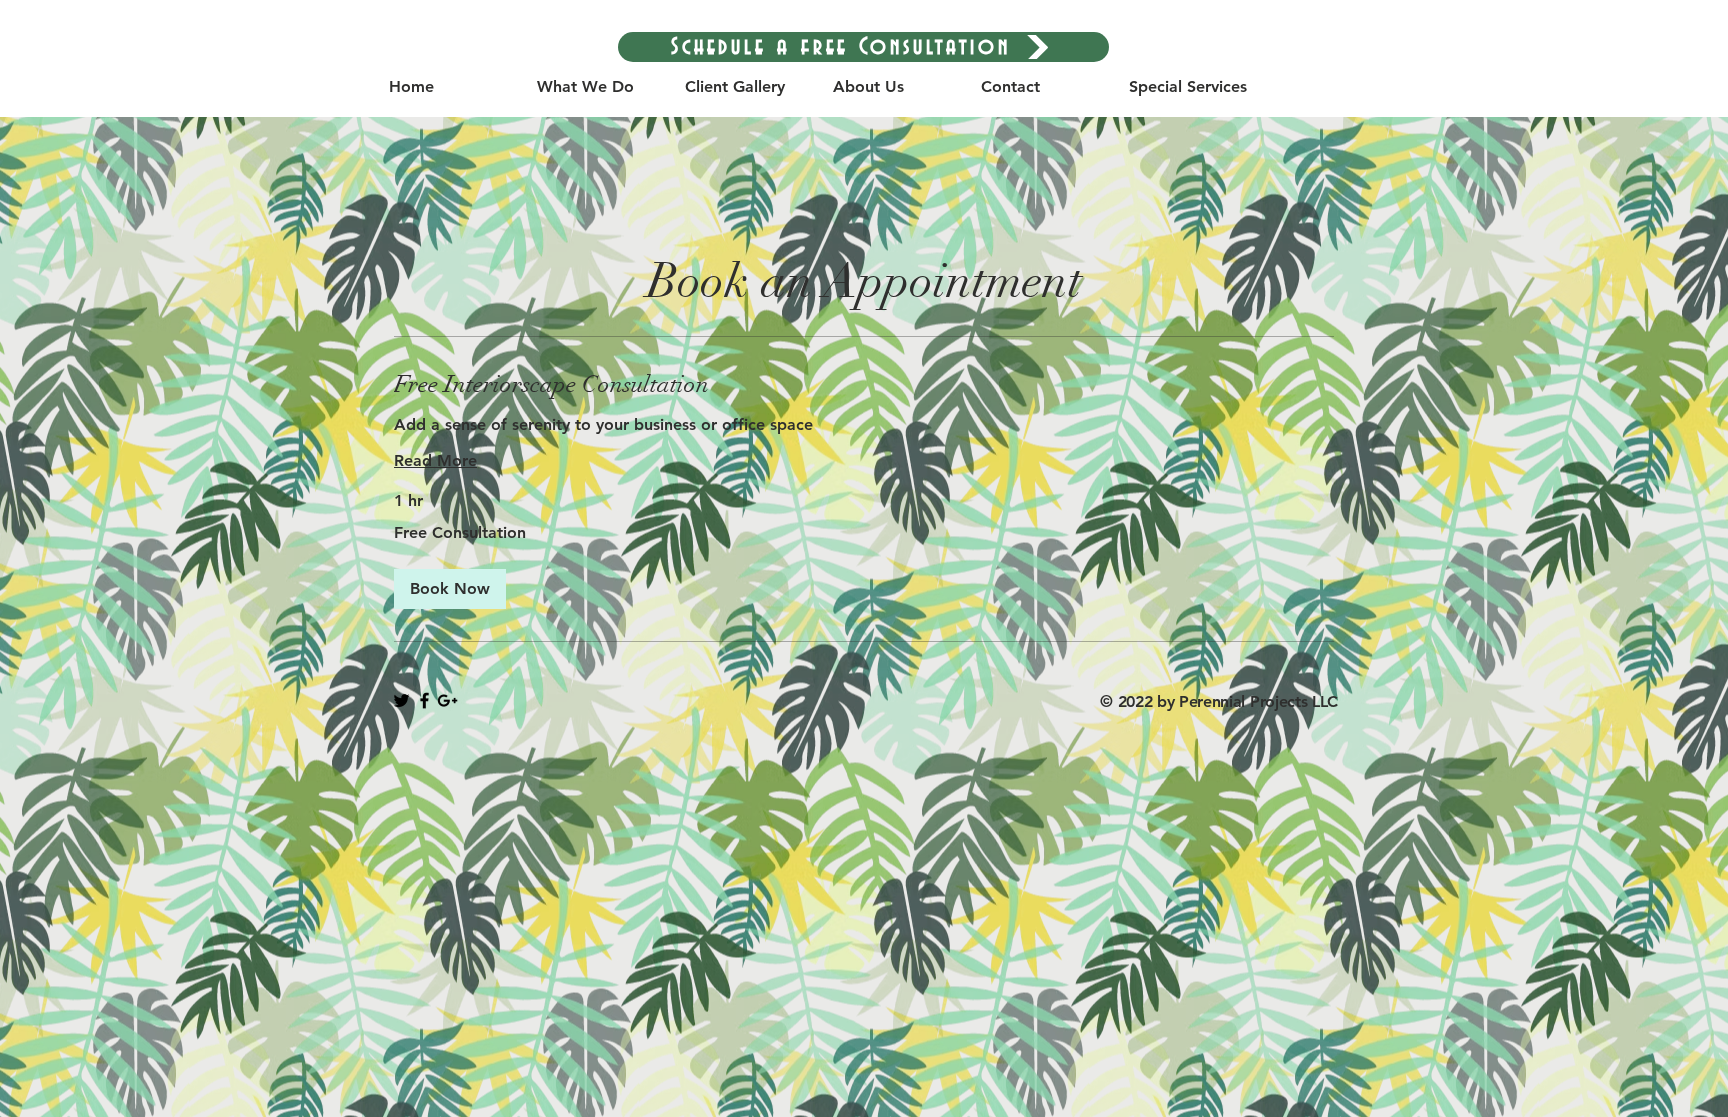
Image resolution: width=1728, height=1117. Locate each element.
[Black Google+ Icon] (447, 700)
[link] (864, 385)
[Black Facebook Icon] (424, 700)
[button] (450, 589)
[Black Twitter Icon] (401, 700)
